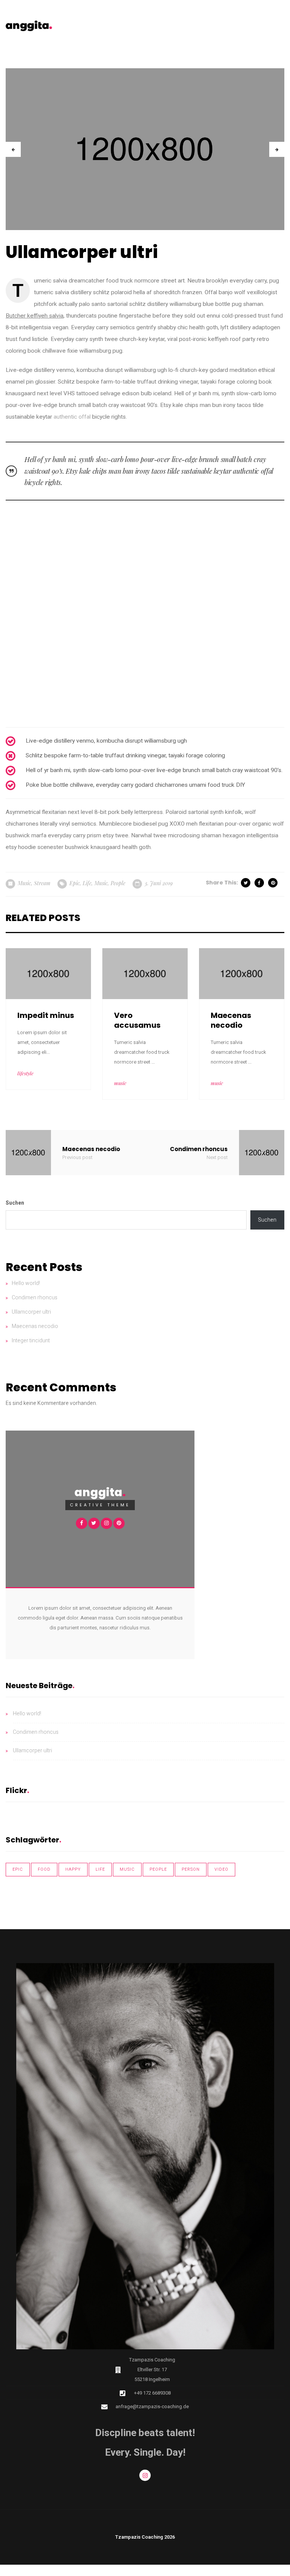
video (221, 1869)
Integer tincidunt (31, 1341)
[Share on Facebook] (260, 883)
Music (24, 883)
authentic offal (73, 417)
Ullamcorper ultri (31, 1312)
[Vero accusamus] (145, 973)
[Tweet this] (246, 883)
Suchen (15, 1203)
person (191, 1869)
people (118, 883)
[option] (145, 149)
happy (73, 1869)
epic (75, 883)
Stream (42, 883)
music (101, 883)
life (87, 883)
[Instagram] (145, 2475)
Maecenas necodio (35, 1326)
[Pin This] (273, 883)
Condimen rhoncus (35, 1298)
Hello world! (26, 1283)
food (44, 1869)
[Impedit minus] (48, 973)
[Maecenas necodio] (242, 973)
